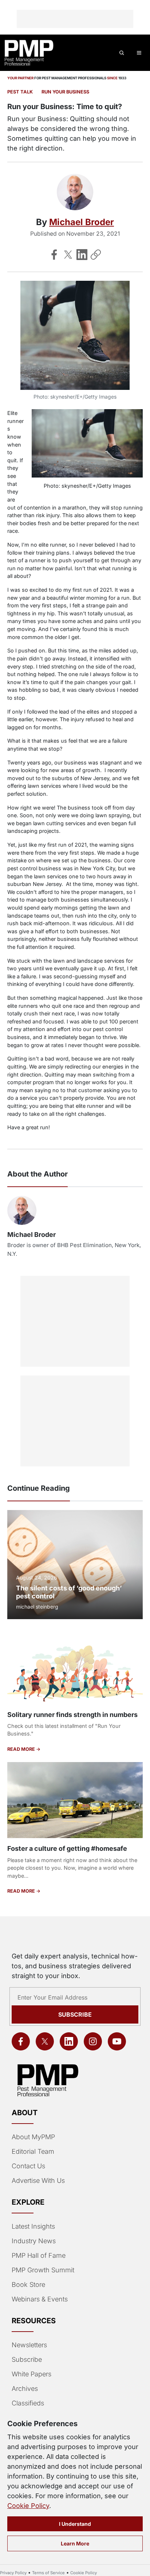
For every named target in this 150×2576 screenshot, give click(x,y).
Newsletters (29, 2345)
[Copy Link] (96, 255)
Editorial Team (33, 2151)
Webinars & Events (40, 2299)
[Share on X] (68, 255)
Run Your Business (65, 92)
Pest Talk (20, 92)
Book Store (28, 2285)
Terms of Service (48, 2573)
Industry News (34, 2241)
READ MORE (22, 1749)
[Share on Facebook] (54, 255)
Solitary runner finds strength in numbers (72, 1715)
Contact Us (28, 2166)
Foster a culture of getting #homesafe (67, 1848)
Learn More (75, 2543)
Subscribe (75, 2014)
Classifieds (28, 2403)
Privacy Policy (13, 2573)
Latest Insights (33, 2226)
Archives (25, 2389)
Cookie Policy (28, 2506)
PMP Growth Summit (43, 2270)
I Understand (75, 2524)
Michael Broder (82, 222)
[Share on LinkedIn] (82, 255)
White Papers (31, 2374)
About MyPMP (33, 2137)
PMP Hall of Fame (39, 2255)
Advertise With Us (38, 2180)
